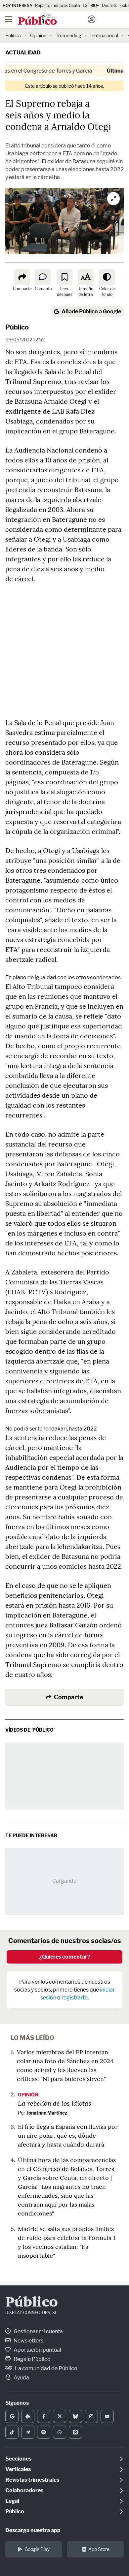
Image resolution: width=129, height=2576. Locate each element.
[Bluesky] (75, 2416)
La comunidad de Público (46, 2368)
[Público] (53, 20)
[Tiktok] (12, 2432)
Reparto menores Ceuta (58, 5)
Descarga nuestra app (33, 2530)
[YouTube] (107, 2416)
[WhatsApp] (60, 2432)
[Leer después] (64, 277)
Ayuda (21, 2378)
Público (17, 327)
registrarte (75, 1998)
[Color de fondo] (107, 277)
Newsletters (28, 2341)
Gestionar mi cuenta (38, 2331)
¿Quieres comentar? (65, 1957)
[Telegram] (28, 2432)
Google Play (37, 2549)
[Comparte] (22, 277)
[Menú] (8, 19)
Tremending (68, 35)
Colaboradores (24, 2490)
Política (13, 35)
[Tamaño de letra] (86, 277)
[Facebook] (44, 2416)
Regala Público (32, 2359)
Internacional (104, 35)
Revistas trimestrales (32, 2480)
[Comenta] (43, 277)
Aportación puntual (37, 2350)
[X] (60, 2416)
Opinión (38, 35)
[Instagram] (91, 2416)
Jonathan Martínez (47, 2113)
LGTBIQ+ (91, 5)
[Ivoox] (75, 2432)
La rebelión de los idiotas (55, 2103)
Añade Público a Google (91, 312)
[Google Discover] (28, 2416)
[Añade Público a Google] (12, 2416)
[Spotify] (44, 2432)
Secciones (18, 2459)
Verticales (18, 2469)
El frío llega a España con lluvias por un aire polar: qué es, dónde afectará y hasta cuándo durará (68, 2136)
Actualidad (23, 53)
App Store (99, 2549)
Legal (12, 2501)
